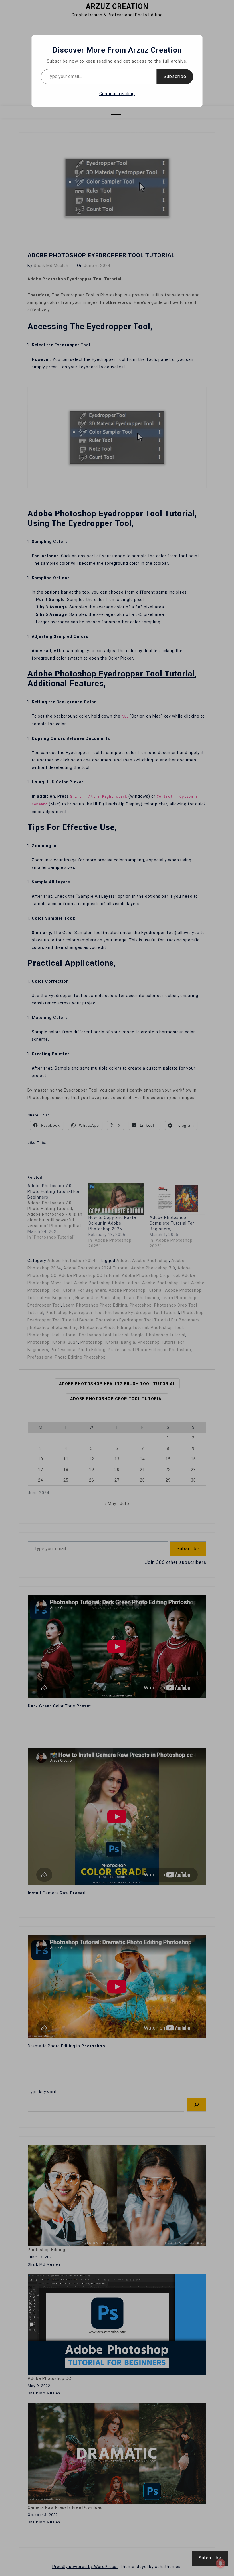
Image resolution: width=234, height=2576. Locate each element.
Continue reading (117, 94)
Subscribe (175, 76)
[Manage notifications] (221, 2563)
